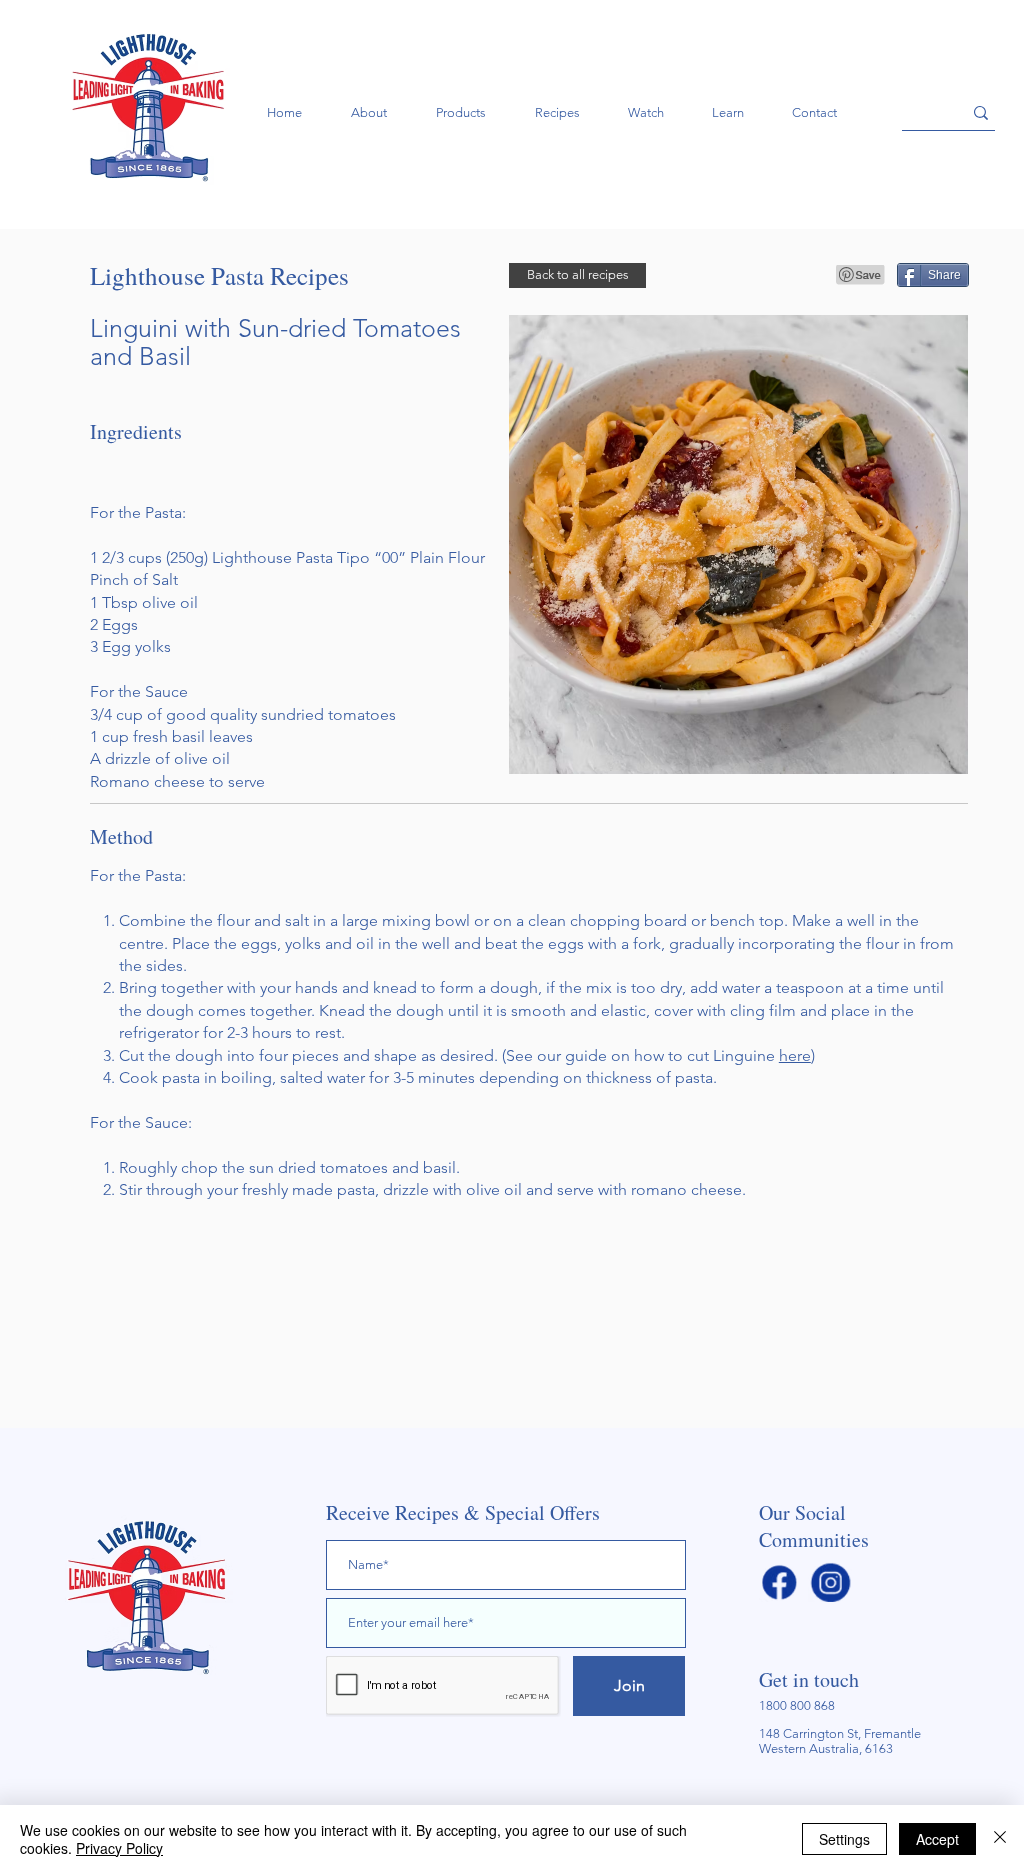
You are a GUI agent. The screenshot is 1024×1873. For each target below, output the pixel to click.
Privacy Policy (119, 1848)
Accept (937, 1839)
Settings (844, 1839)
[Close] (1000, 1839)
